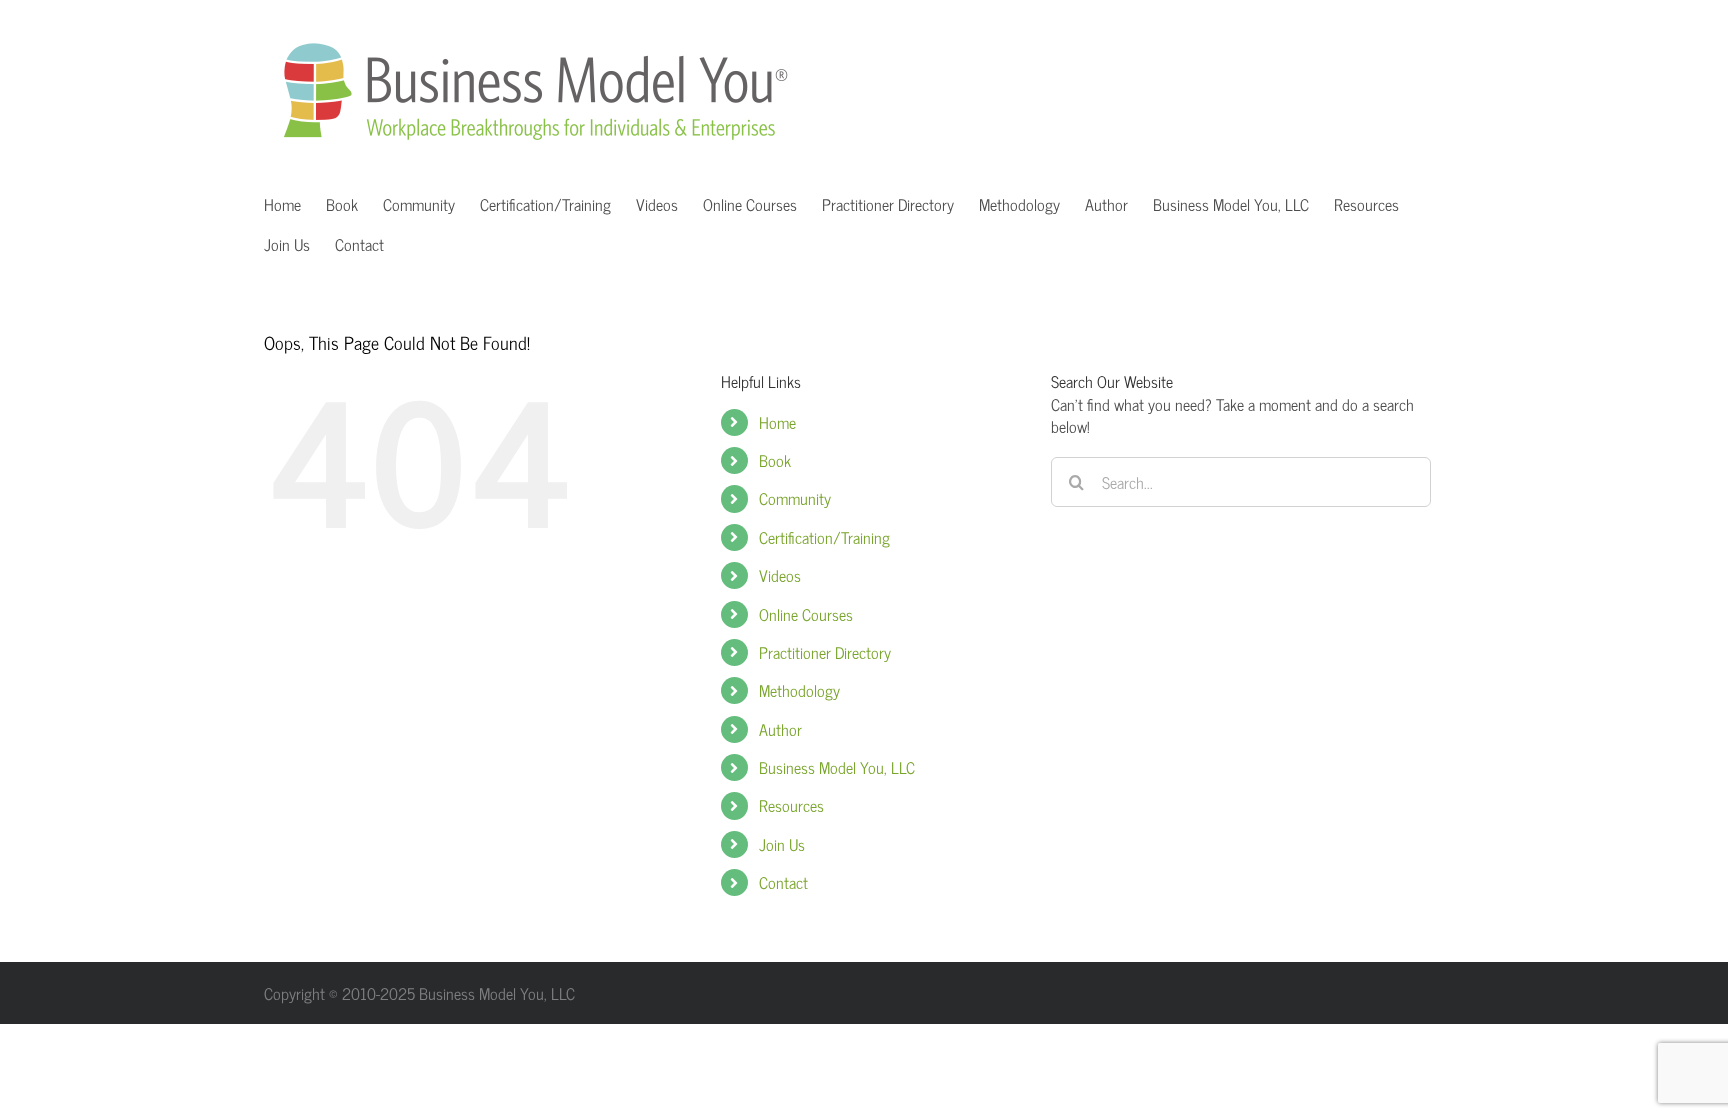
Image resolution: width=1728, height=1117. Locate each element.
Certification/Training (824, 537)
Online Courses (806, 614)
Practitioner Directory (825, 652)
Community (795, 498)
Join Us (782, 844)
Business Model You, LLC (837, 767)
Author (780, 729)
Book (775, 460)
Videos (780, 575)
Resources (791, 805)
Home (777, 422)
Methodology (799, 690)
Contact (783, 882)
